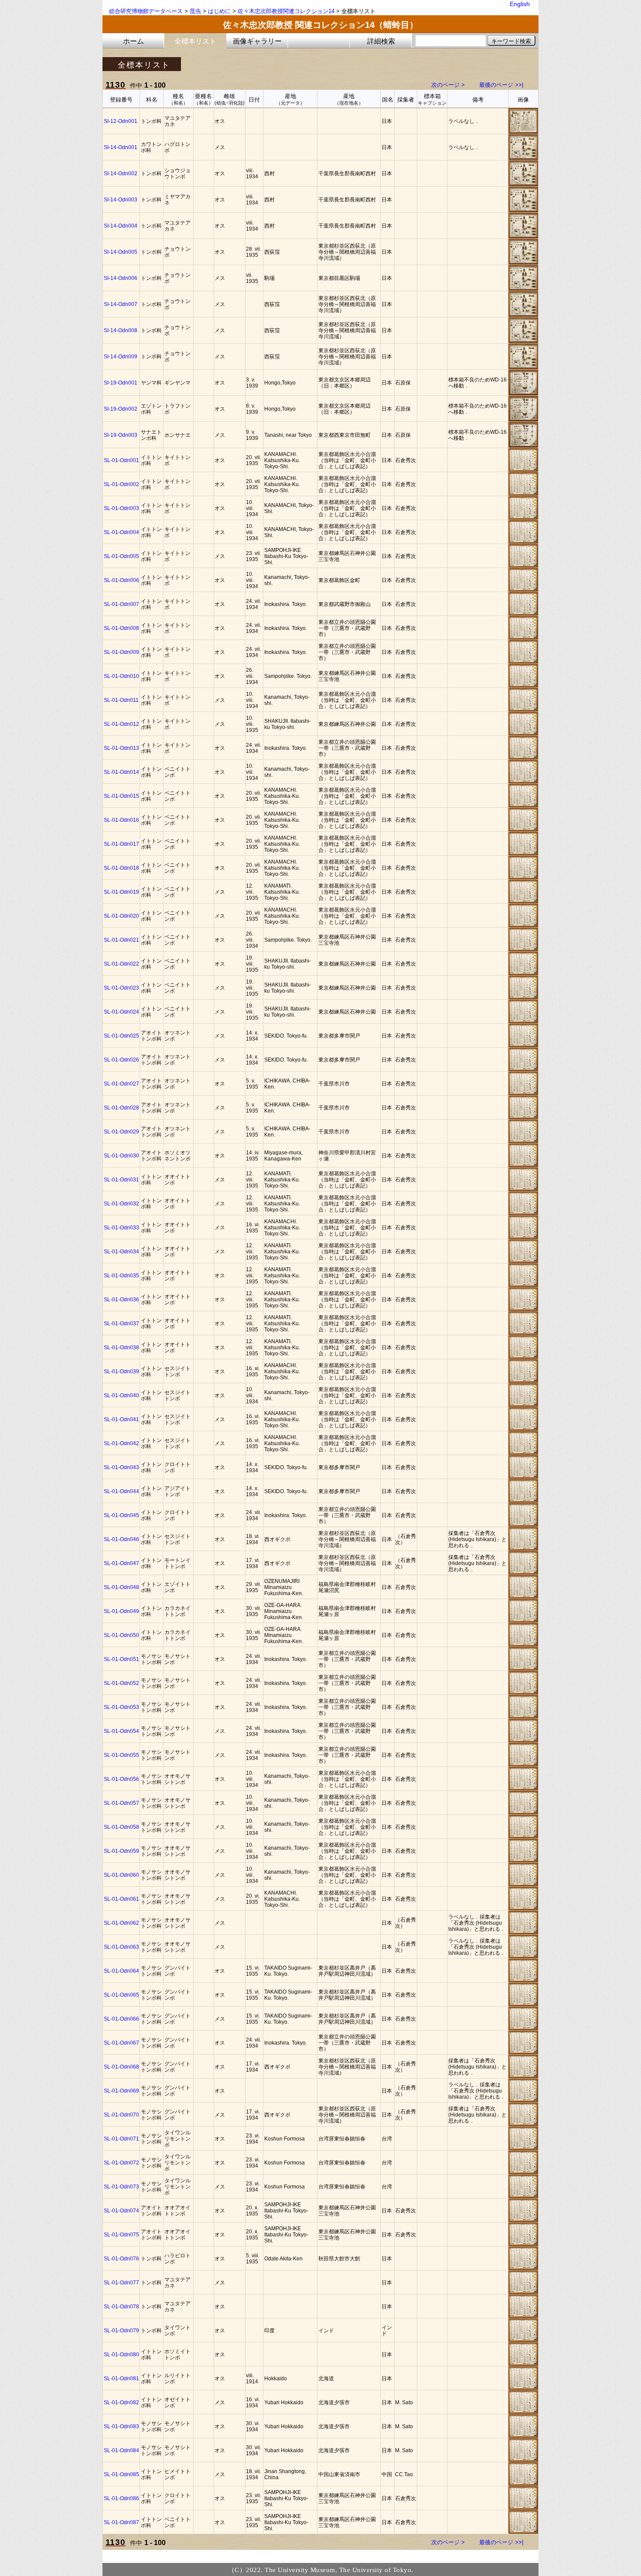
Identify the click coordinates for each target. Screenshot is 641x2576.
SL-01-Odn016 (121, 820)
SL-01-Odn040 (121, 1395)
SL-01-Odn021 (121, 940)
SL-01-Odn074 (121, 2211)
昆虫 (195, 11)
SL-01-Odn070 (121, 2115)
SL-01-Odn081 (121, 2379)
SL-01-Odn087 (121, 2522)
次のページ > (448, 85)
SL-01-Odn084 (121, 2450)
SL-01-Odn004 (121, 532)
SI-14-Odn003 (121, 200)
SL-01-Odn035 (121, 1276)
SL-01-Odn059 (121, 1851)
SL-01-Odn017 (121, 844)
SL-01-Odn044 (121, 1491)
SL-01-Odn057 (121, 1803)
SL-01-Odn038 (121, 1348)
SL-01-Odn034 (121, 1252)
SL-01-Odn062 (121, 1923)
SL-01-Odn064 (121, 1971)
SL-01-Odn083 (121, 2426)
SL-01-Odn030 (121, 1156)
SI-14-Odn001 (121, 147)
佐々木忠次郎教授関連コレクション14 (286, 11)
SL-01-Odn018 (121, 868)
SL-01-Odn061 (121, 1899)
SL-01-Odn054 (121, 1731)
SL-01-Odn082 (121, 2402)
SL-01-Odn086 (121, 2498)
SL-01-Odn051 (121, 1659)
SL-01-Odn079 (121, 2331)
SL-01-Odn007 (121, 604)
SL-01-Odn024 (121, 1012)
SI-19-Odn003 (121, 435)
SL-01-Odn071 (121, 2139)
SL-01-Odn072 (121, 2163)
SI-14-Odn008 (121, 330)
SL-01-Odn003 (121, 508)
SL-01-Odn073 (121, 2187)
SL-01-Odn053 (121, 1707)
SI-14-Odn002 (121, 174)
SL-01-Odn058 (121, 1827)
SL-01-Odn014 (121, 772)
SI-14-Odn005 (121, 252)
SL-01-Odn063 (121, 1947)
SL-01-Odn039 (121, 1371)
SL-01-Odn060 (121, 1875)
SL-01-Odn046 (121, 1539)
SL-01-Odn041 (121, 1419)
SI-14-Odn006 (121, 278)
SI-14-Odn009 (121, 357)
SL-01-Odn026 (121, 1060)
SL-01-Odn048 (121, 1587)
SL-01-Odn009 (121, 652)
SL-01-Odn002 (121, 484)
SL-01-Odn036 (121, 1300)
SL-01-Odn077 (121, 2283)
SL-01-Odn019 (121, 892)
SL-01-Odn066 (121, 2019)
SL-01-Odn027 (121, 1084)
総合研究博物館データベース (146, 11)
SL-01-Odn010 (121, 676)
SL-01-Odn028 (121, 1108)
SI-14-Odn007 (121, 304)
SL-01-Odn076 (121, 2259)
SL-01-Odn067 (121, 2043)
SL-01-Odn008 (121, 628)
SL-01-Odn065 (121, 1995)
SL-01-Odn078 (121, 2307)
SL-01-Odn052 (121, 1683)
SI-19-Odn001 (121, 383)
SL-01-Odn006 (121, 580)
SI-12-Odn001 (121, 121)
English (520, 4)
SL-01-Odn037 (121, 1324)
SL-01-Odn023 (121, 988)
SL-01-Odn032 (121, 1204)
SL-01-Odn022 (121, 964)
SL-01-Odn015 (121, 796)
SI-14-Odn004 (121, 226)
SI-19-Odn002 (121, 409)
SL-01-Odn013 (121, 748)
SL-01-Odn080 (121, 2355)
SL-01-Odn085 (121, 2474)
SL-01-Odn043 (121, 1467)
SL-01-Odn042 (121, 1443)
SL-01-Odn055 (121, 1755)
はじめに (219, 11)
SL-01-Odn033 (121, 1228)
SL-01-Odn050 (121, 1635)
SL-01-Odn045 (121, 1515)
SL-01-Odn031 (121, 1180)
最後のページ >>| (501, 85)
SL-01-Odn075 (121, 2235)
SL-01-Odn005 (121, 556)
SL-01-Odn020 (121, 916)
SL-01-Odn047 (121, 1563)
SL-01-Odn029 (121, 1132)
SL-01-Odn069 (121, 2091)
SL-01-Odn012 (121, 724)
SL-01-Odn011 (121, 700)
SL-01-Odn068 (121, 2067)
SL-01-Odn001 (121, 460)
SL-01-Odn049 (121, 1611)
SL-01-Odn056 (121, 1779)
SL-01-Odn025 (121, 1036)
